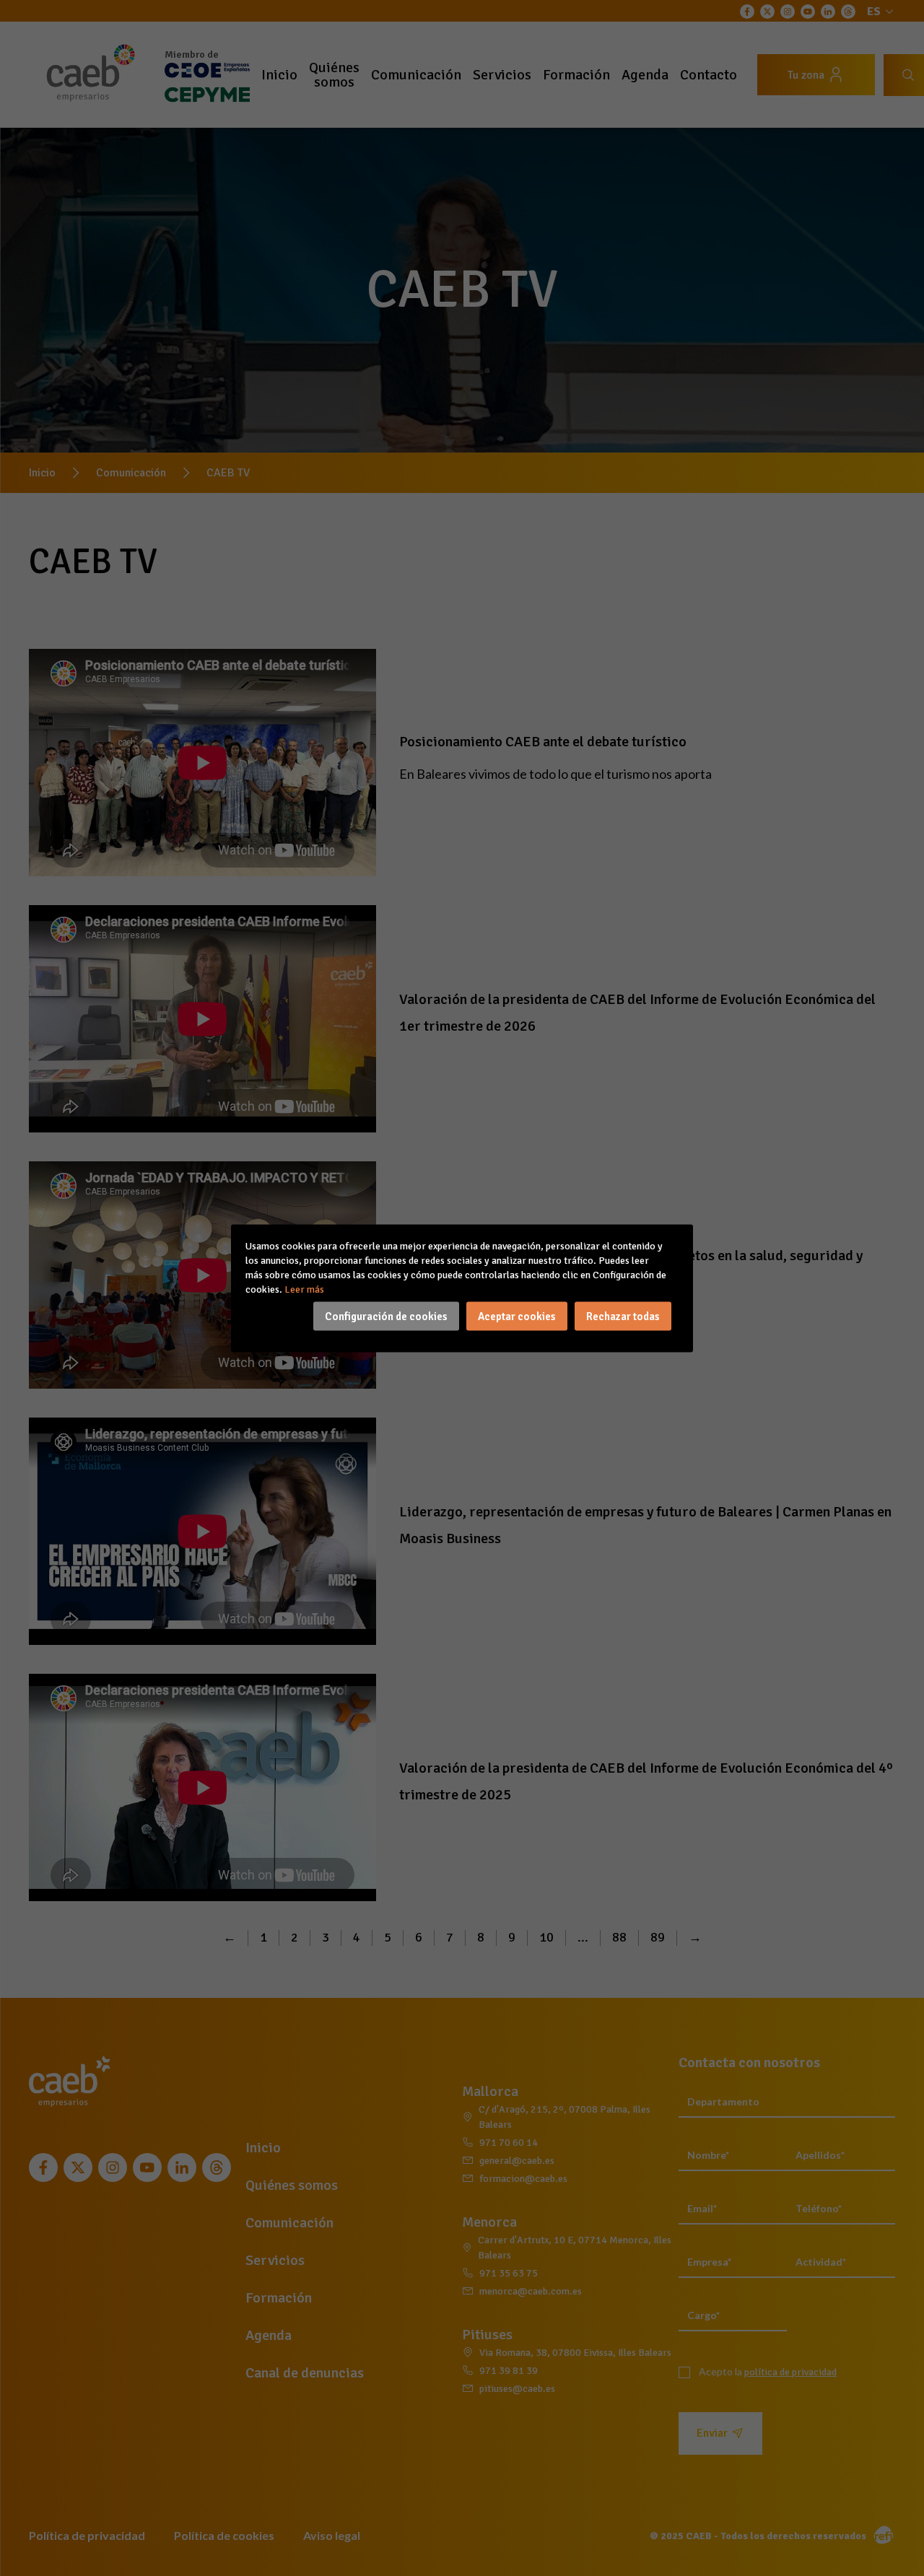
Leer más (304, 1289)
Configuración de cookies (386, 1316)
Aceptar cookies (517, 1316)
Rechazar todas (623, 1316)
